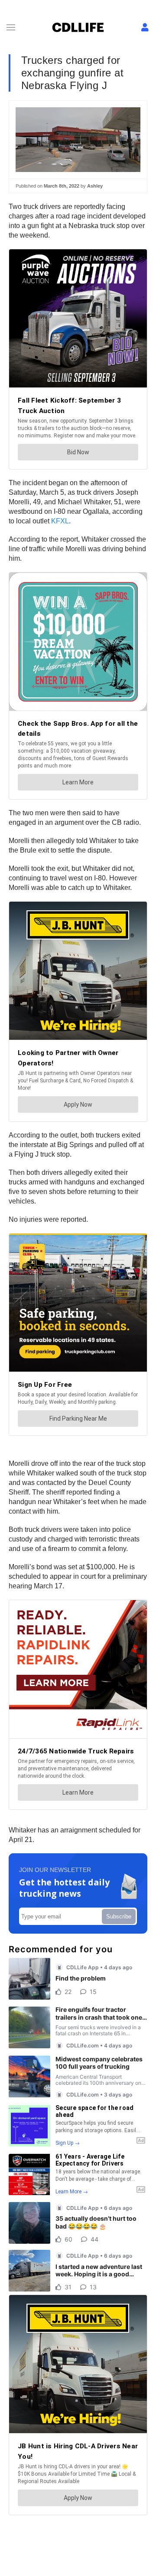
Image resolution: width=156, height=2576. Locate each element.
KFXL (60, 521)
